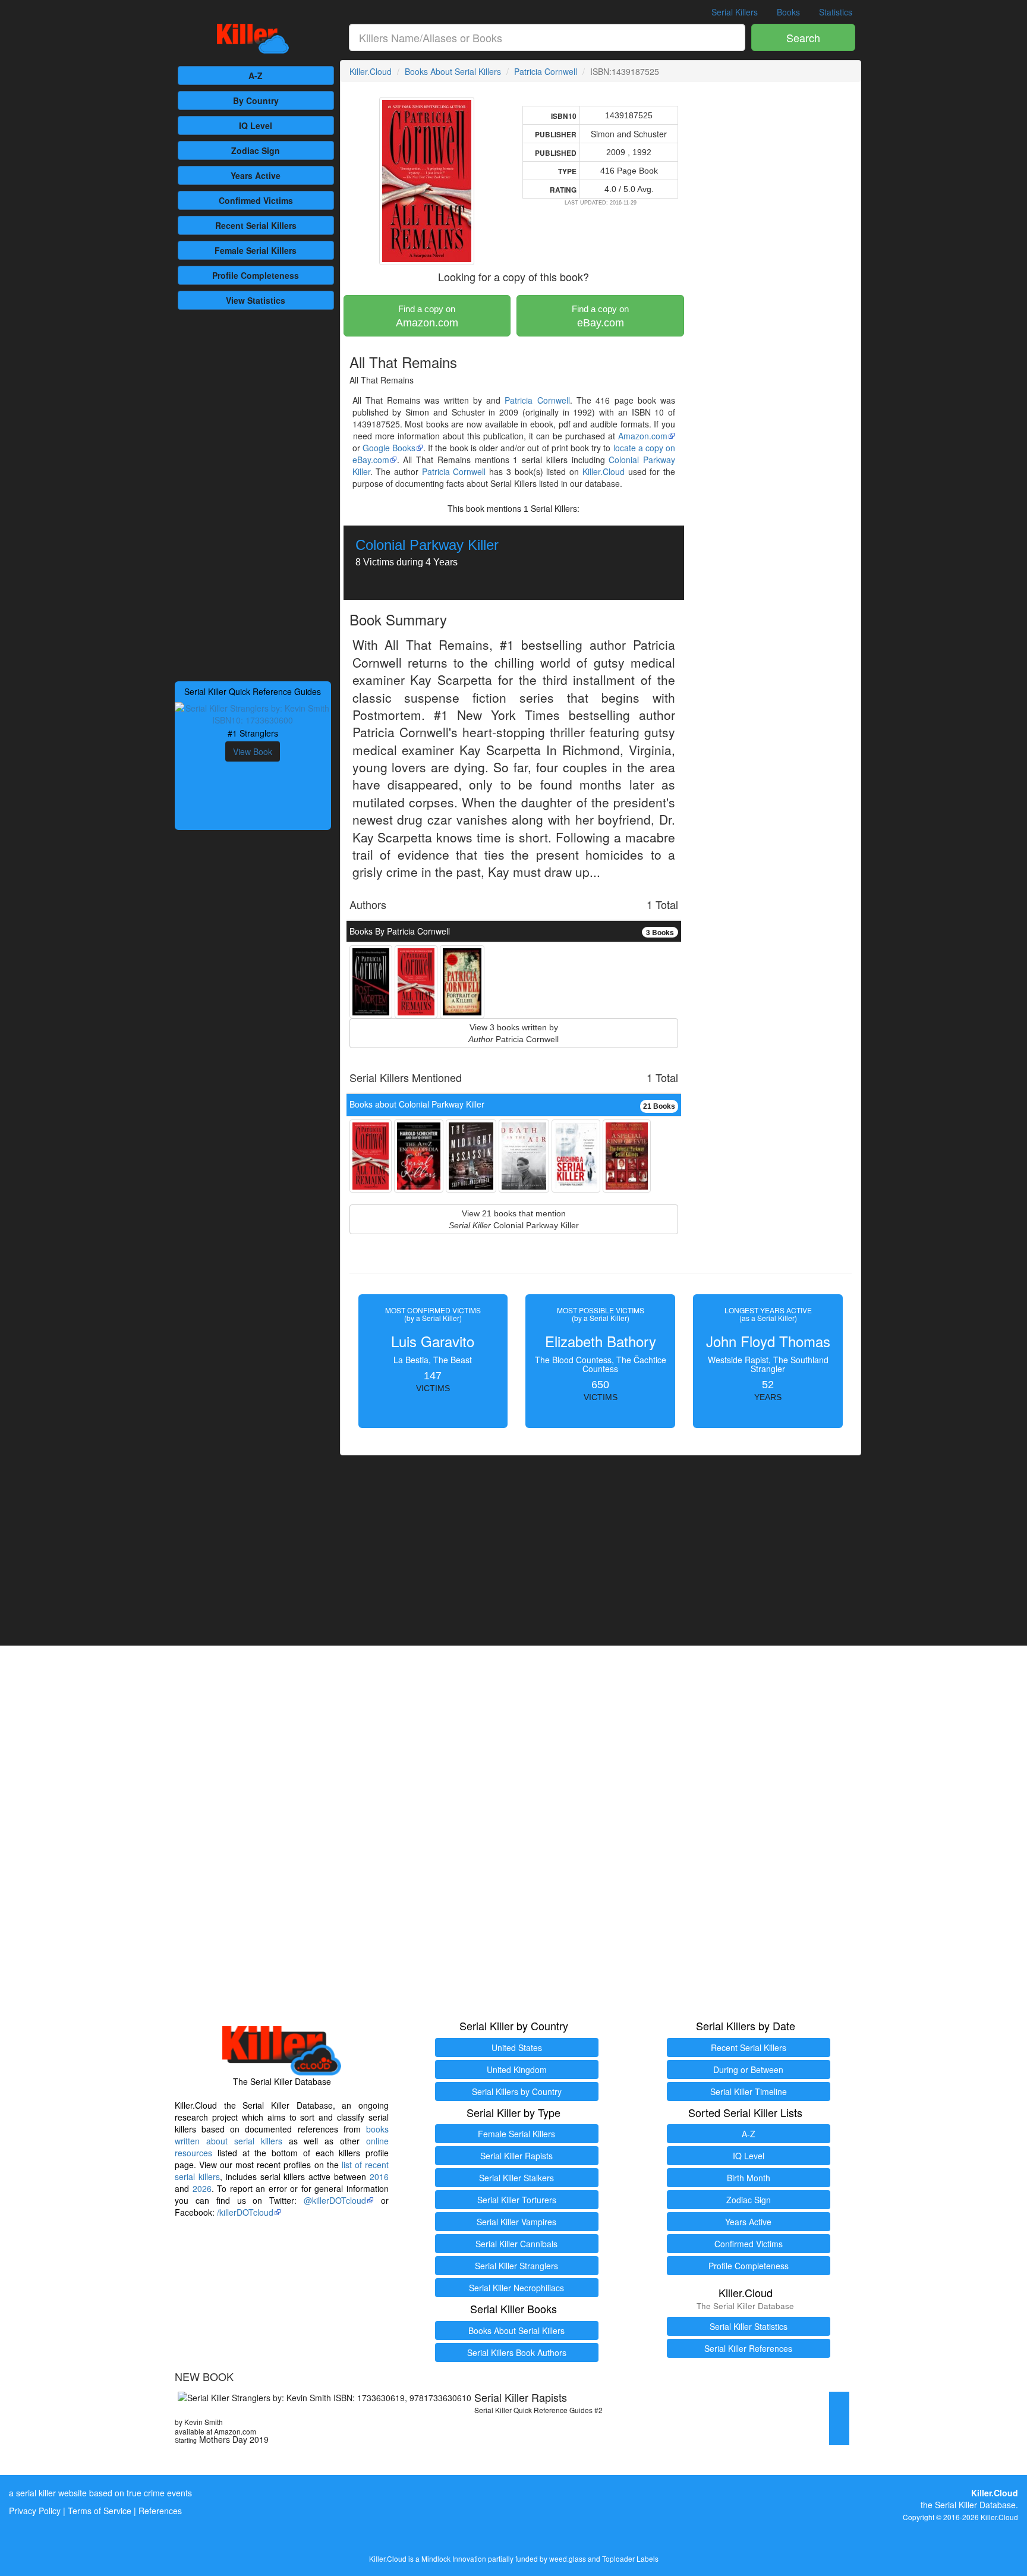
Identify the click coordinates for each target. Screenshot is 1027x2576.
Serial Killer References (748, 2348)
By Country (256, 100)
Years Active (256, 175)
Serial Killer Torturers (517, 2200)
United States (517, 2047)
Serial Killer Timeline (749, 2091)
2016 (379, 2176)
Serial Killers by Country (517, 2091)
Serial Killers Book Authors (517, 2352)
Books (788, 12)
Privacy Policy (35, 2511)
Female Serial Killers (516, 2134)
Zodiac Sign (256, 150)
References (160, 2511)
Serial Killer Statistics (749, 2326)
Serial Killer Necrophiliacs (516, 2288)
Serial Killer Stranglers (516, 2266)
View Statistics (256, 300)
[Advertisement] (253, 494)
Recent (256, 225)
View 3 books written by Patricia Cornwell (513, 1033)
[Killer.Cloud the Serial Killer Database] (253, 39)
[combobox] (547, 37)
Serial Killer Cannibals (516, 2244)
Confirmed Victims (749, 2244)
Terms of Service (100, 2511)
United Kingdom (517, 2069)
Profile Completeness (749, 2266)
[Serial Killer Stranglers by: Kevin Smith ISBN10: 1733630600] (253, 713)
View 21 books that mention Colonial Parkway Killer (514, 1219)
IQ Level (256, 125)
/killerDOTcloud (245, 2212)
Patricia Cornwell (546, 71)
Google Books (389, 448)
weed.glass (568, 2558)
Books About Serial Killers (453, 71)
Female (256, 250)
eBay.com (600, 316)
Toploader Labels (630, 2558)
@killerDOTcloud (335, 2200)
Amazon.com (427, 316)
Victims (256, 200)
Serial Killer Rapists (516, 2156)
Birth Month (749, 2178)
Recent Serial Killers (749, 2047)
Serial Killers (735, 12)
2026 (202, 2188)
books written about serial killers (282, 2135)
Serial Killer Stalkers (516, 2178)
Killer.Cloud (371, 71)
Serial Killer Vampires (516, 2222)
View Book (253, 751)
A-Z (256, 76)
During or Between (748, 2069)
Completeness (256, 275)
